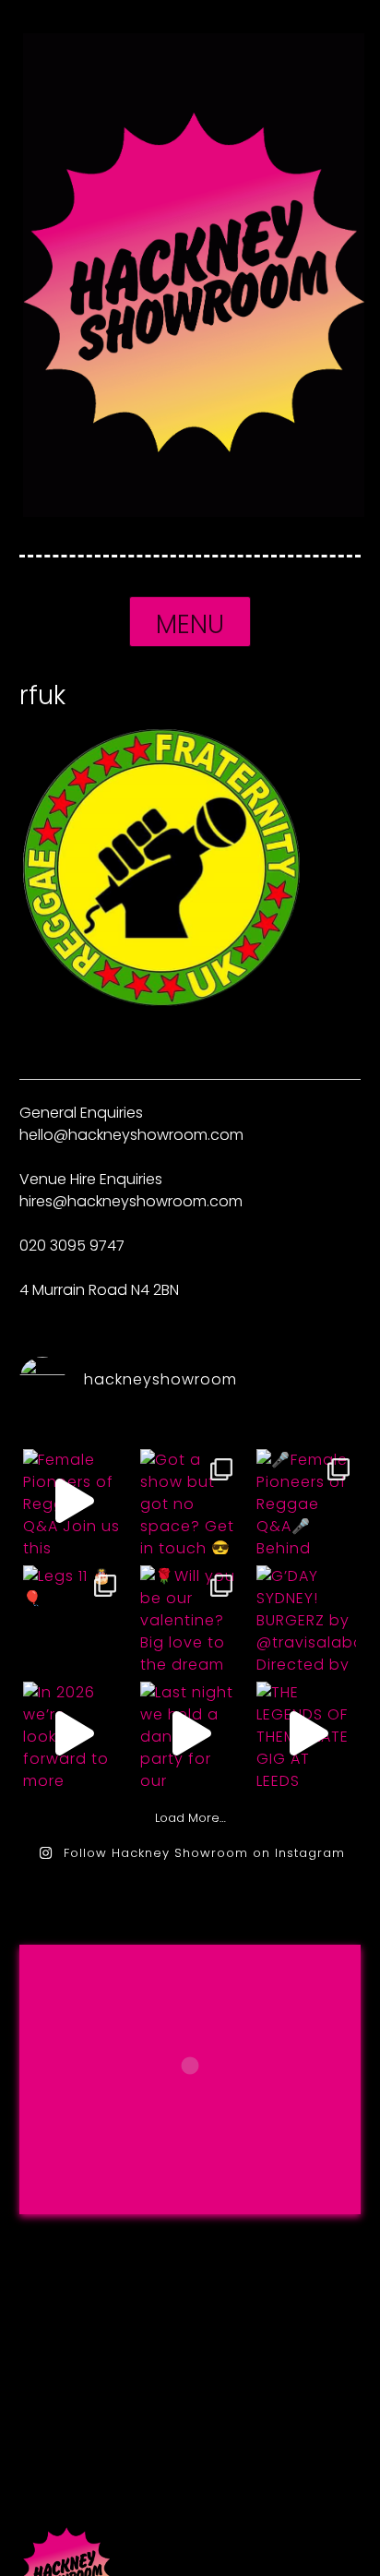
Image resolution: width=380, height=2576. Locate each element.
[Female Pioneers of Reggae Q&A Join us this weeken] (73, 1501)
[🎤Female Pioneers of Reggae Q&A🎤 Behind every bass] (306, 1501)
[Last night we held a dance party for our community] (190, 1733)
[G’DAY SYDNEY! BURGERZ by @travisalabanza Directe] (306, 1617)
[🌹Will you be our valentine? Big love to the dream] (190, 1617)
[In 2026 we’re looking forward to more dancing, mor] (73, 1733)
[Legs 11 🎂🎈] (73, 1617)
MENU (190, 624)
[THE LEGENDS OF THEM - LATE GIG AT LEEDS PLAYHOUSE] (306, 1733)
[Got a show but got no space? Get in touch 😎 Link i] (190, 1501)
